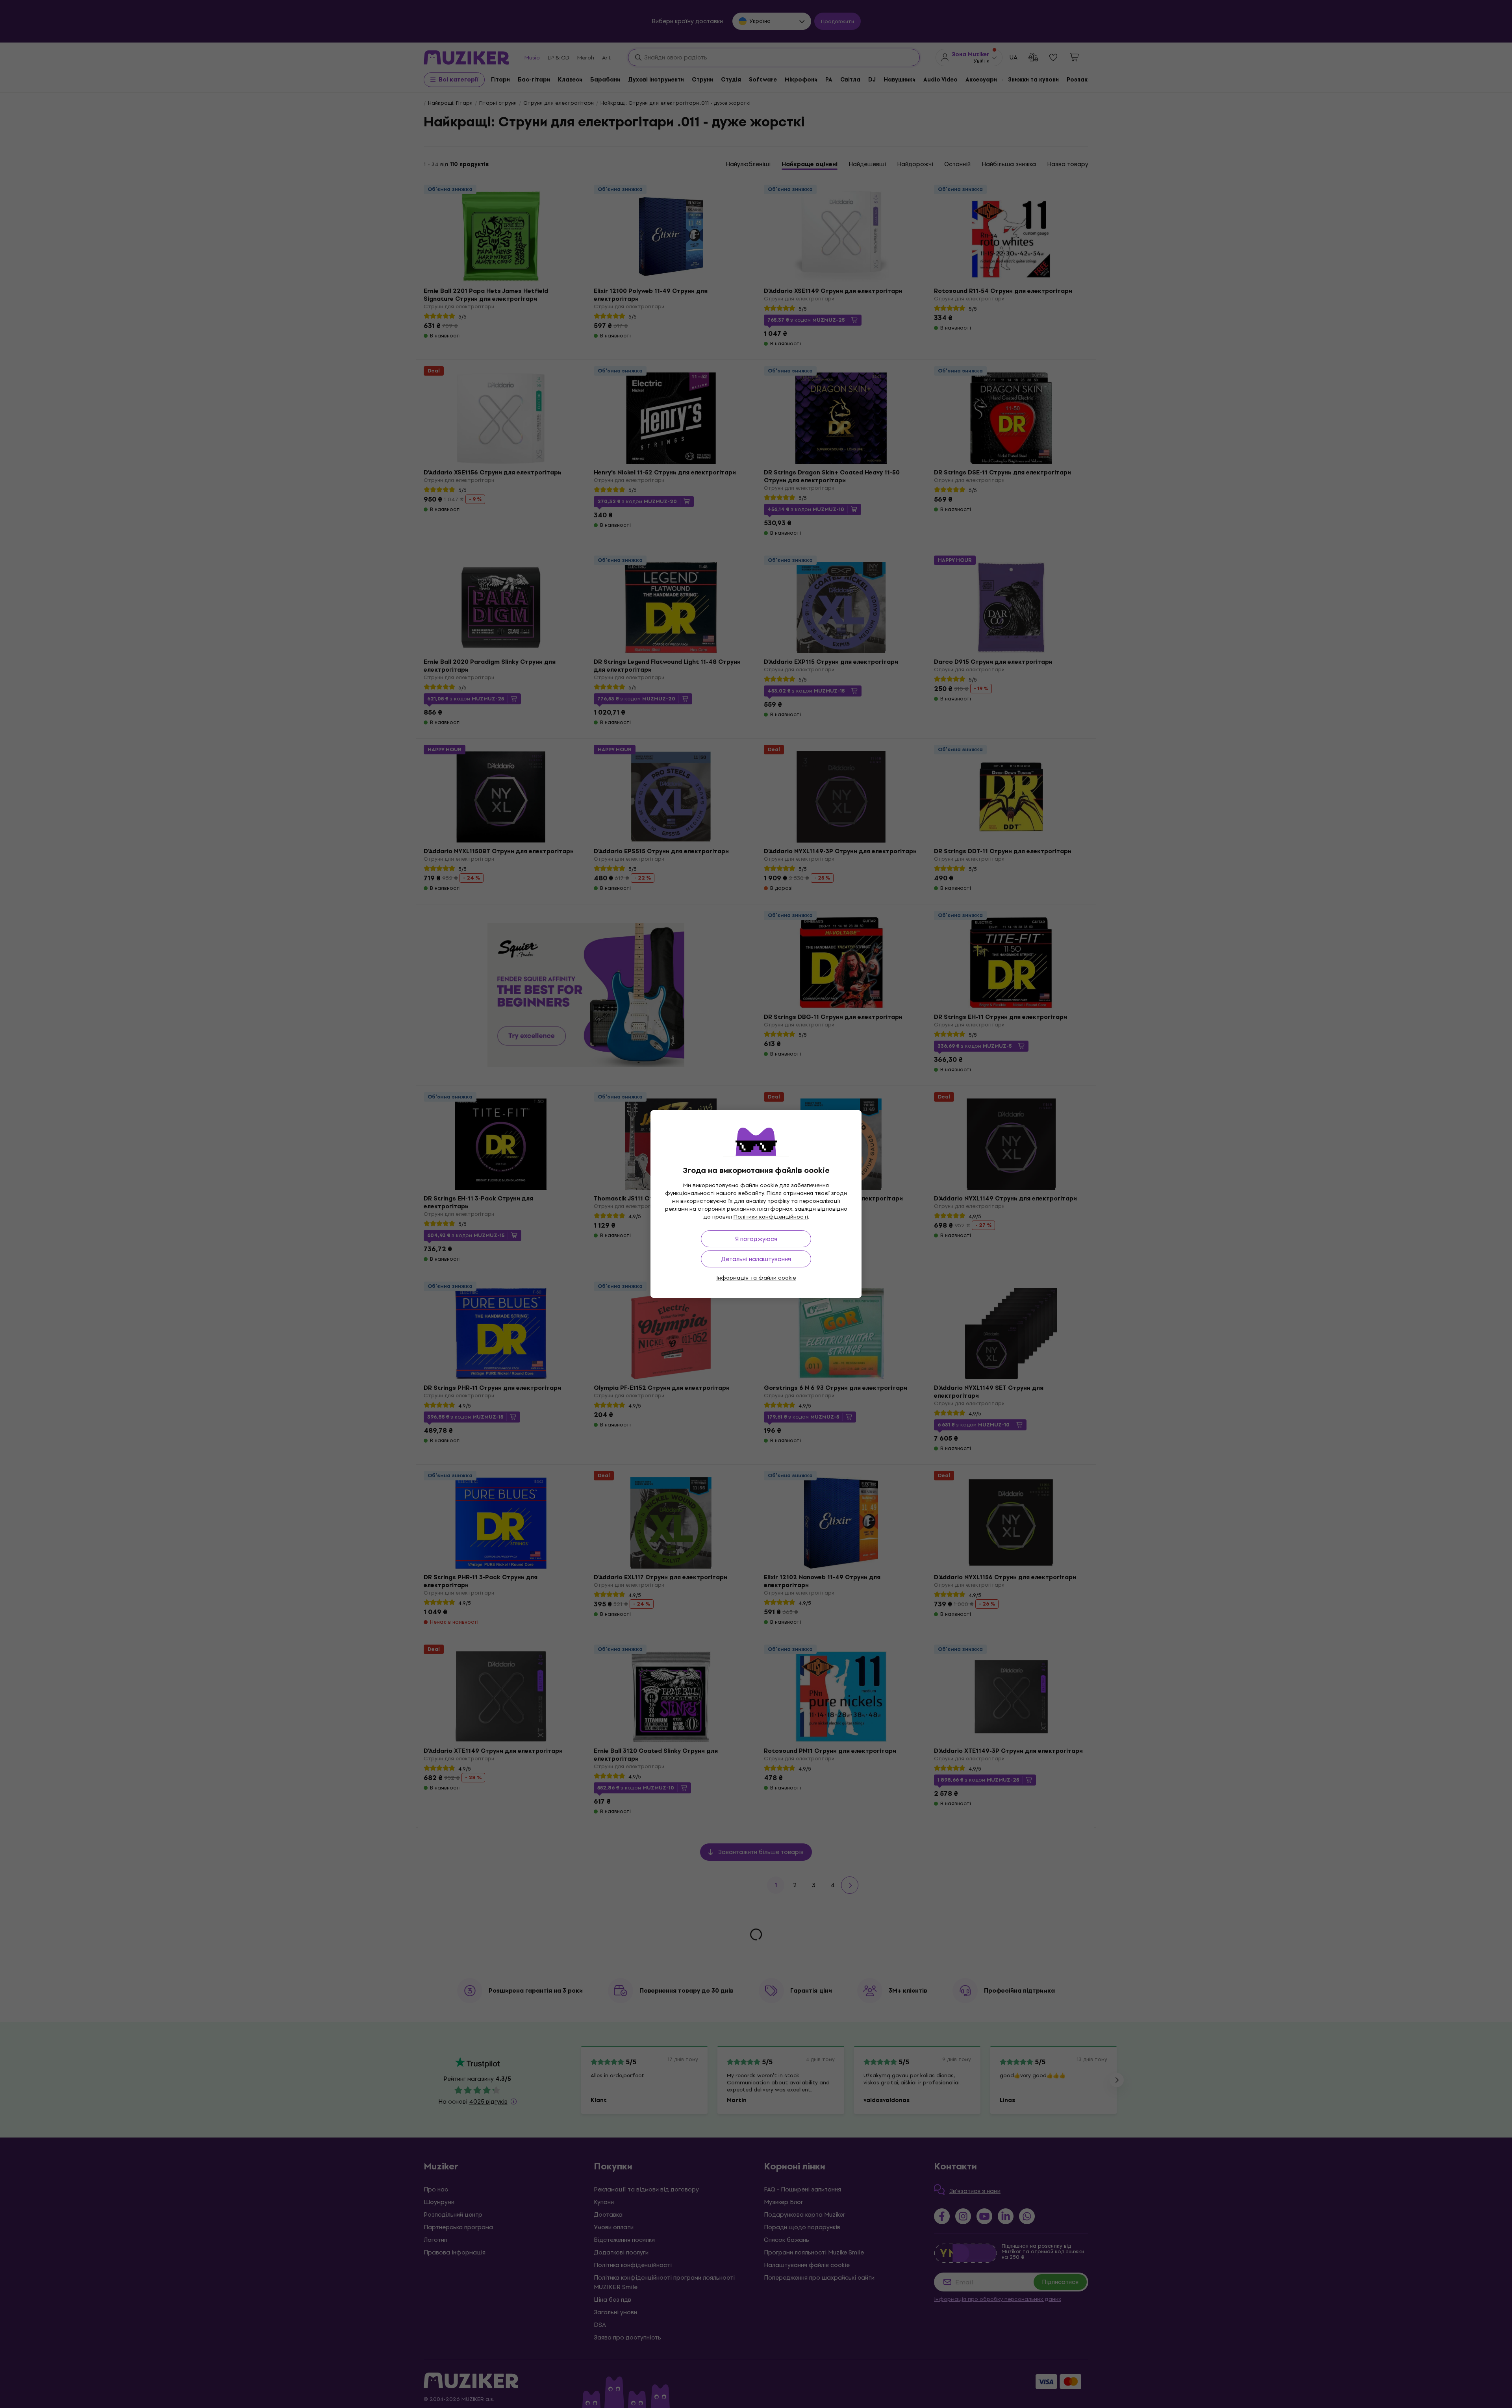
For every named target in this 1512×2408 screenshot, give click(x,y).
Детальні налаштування (756, 1259)
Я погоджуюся (756, 1239)
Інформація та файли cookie (756, 1278)
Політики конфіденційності (771, 1217)
